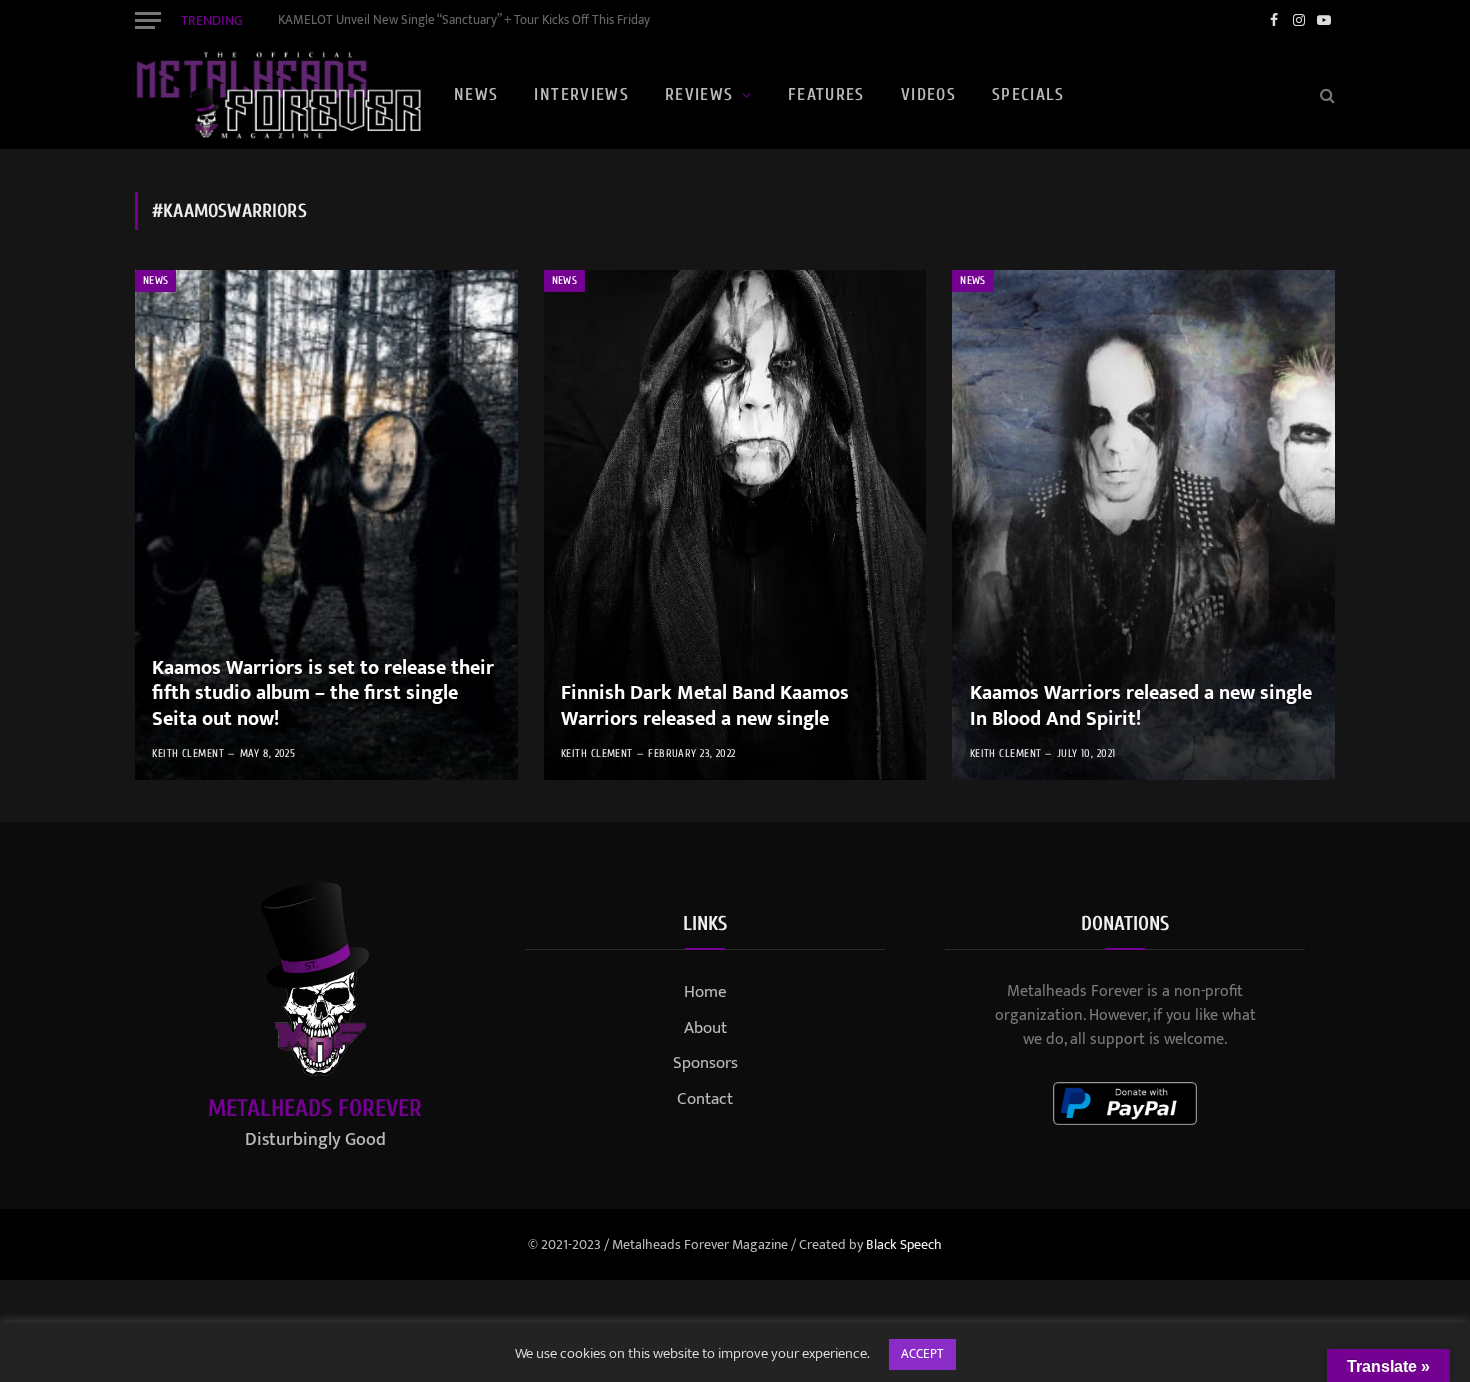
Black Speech (904, 1244)
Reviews (699, 94)
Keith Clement (188, 753)
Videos (928, 94)
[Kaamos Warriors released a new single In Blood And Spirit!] (1143, 525)
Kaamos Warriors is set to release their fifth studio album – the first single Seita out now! (323, 694)
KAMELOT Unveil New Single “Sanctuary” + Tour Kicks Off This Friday (464, 20)
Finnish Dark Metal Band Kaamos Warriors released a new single (705, 706)
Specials (1028, 94)
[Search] (1325, 95)
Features (826, 94)
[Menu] (148, 20)
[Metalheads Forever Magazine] (278, 95)
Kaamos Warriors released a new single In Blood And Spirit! (1141, 706)
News (476, 94)
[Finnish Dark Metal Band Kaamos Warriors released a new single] (735, 525)
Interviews (581, 94)
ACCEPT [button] (922, 1354)
